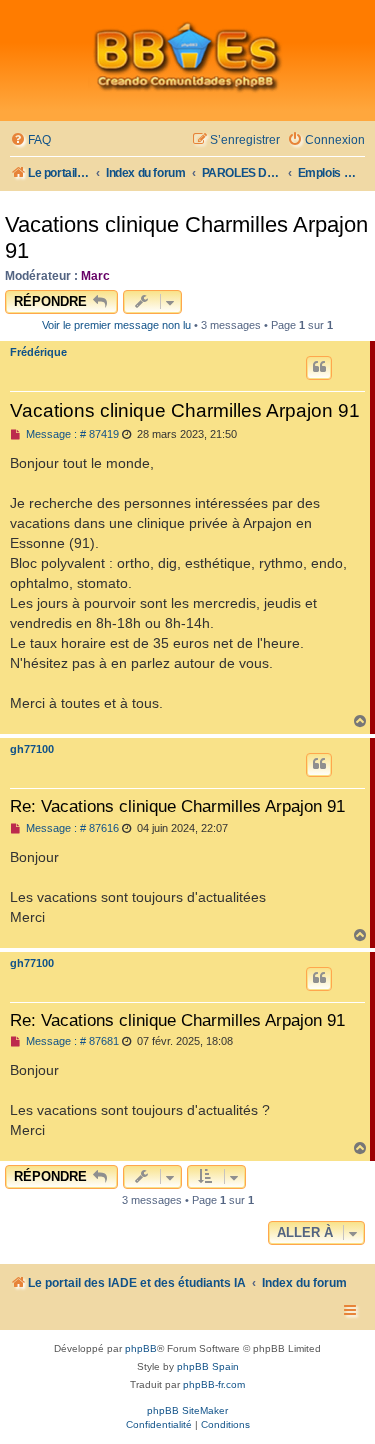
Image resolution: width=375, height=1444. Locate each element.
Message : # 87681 (71, 1041)
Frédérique (38, 352)
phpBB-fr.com (214, 1384)
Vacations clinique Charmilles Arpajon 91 (186, 237)
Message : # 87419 (71, 434)
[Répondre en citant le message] (319, 368)
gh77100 (32, 749)
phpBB (141, 1348)
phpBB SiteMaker (187, 1410)
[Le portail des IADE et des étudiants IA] (187, 56)
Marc (95, 276)
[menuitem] (30, 140)
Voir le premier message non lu (116, 325)
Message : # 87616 (71, 828)
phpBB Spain (208, 1366)
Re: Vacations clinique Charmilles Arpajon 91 (177, 806)
